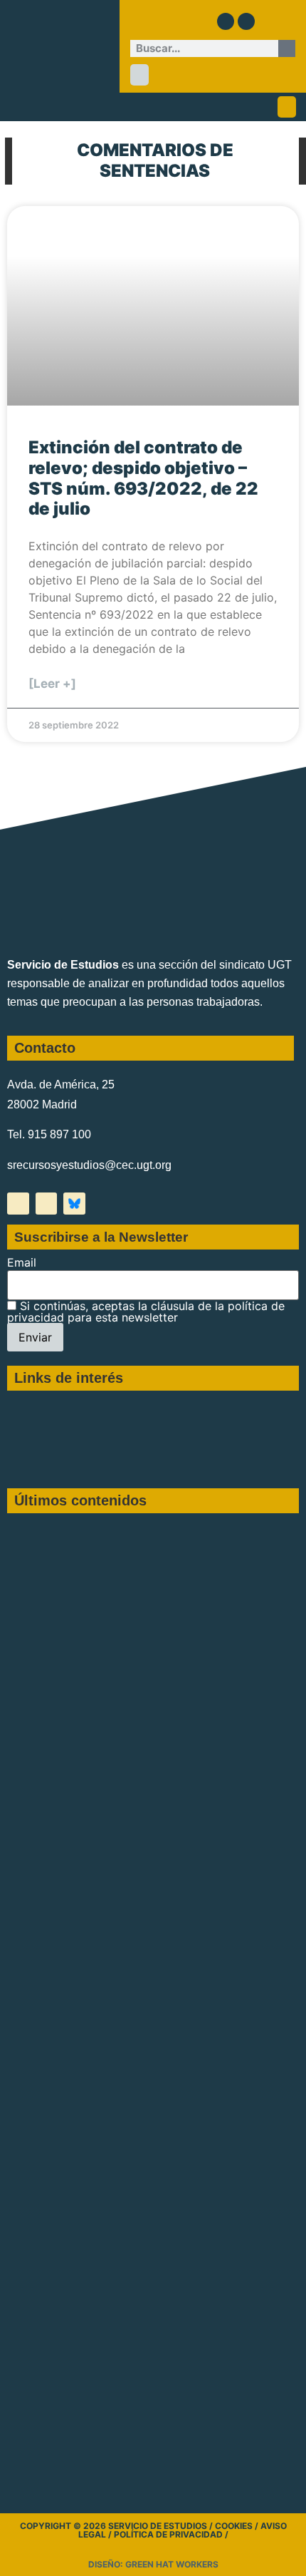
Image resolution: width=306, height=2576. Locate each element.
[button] (139, 75)
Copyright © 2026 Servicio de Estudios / (117, 2526)
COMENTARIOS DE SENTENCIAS (155, 160)
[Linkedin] (246, 21)
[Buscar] (287, 48)
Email (22, 1262)
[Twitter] (226, 21)
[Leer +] (52, 684)
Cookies (234, 2526)
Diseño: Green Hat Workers (153, 2564)
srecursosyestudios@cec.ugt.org (89, 1165)
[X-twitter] (18, 1204)
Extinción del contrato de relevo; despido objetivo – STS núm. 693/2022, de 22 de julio (143, 478)
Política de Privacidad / (171, 2534)
